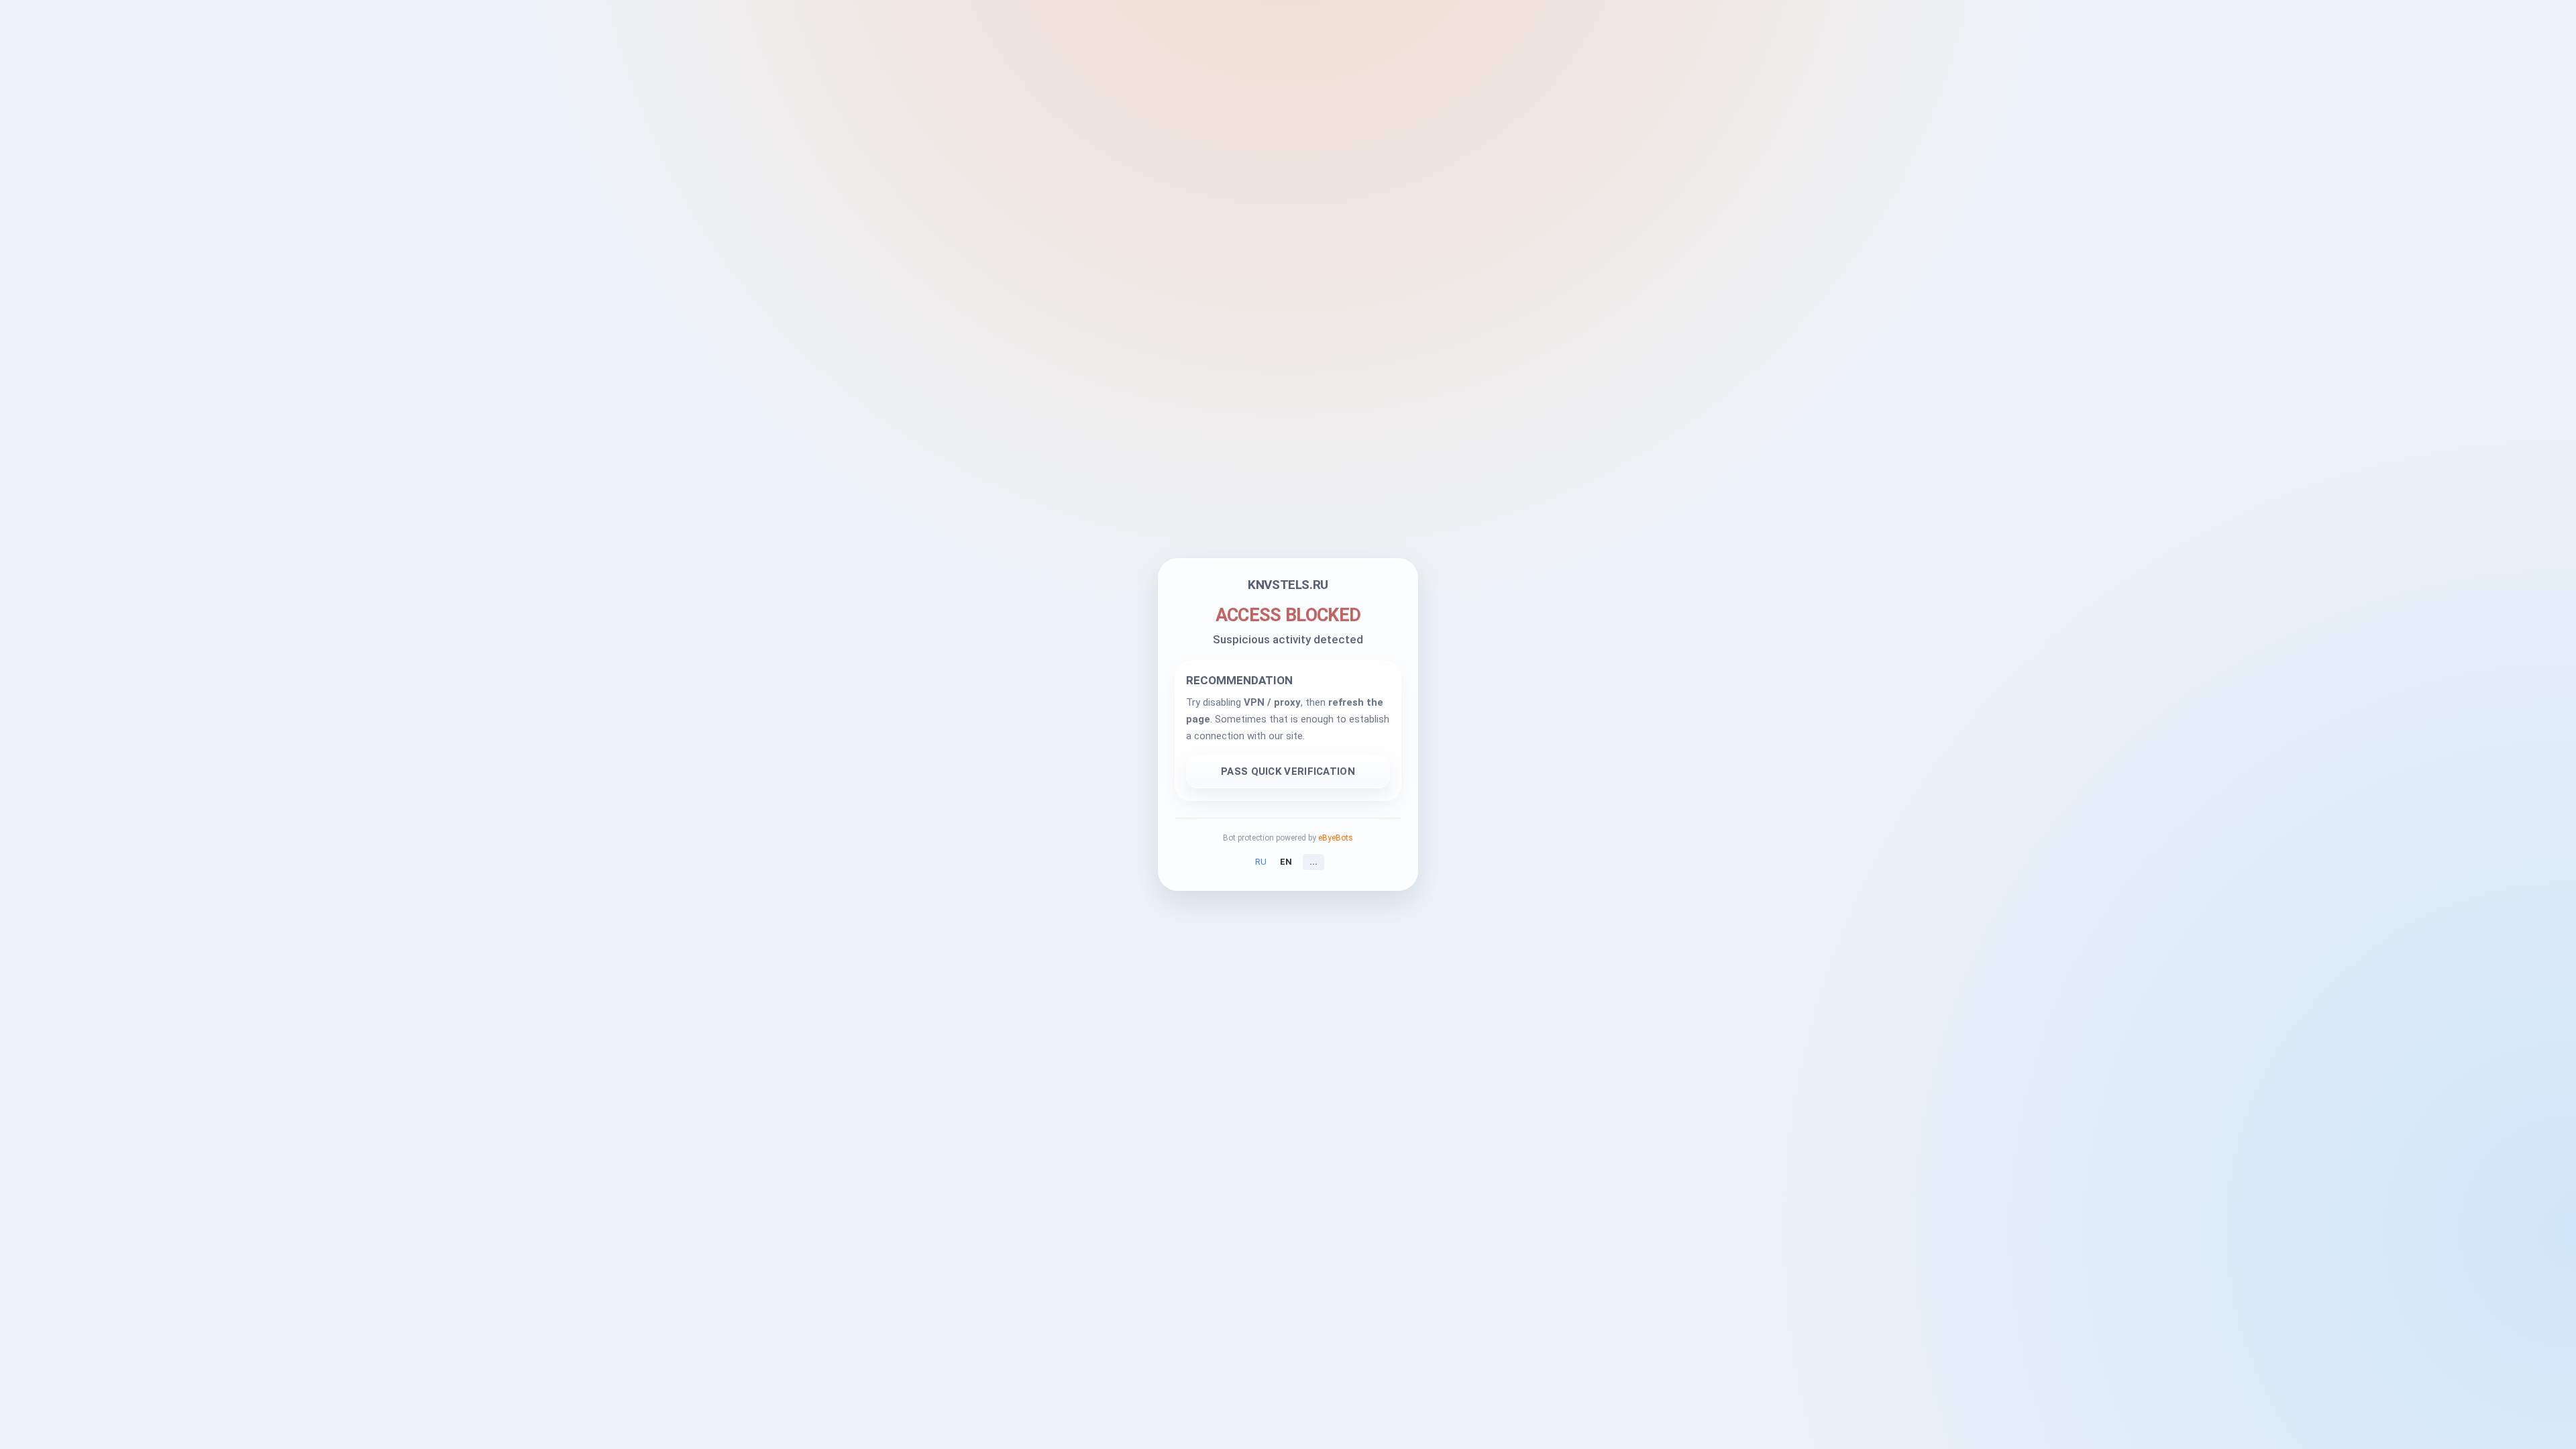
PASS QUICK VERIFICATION (1288, 771)
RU (1261, 862)
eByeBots (1336, 838)
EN (1286, 862)
